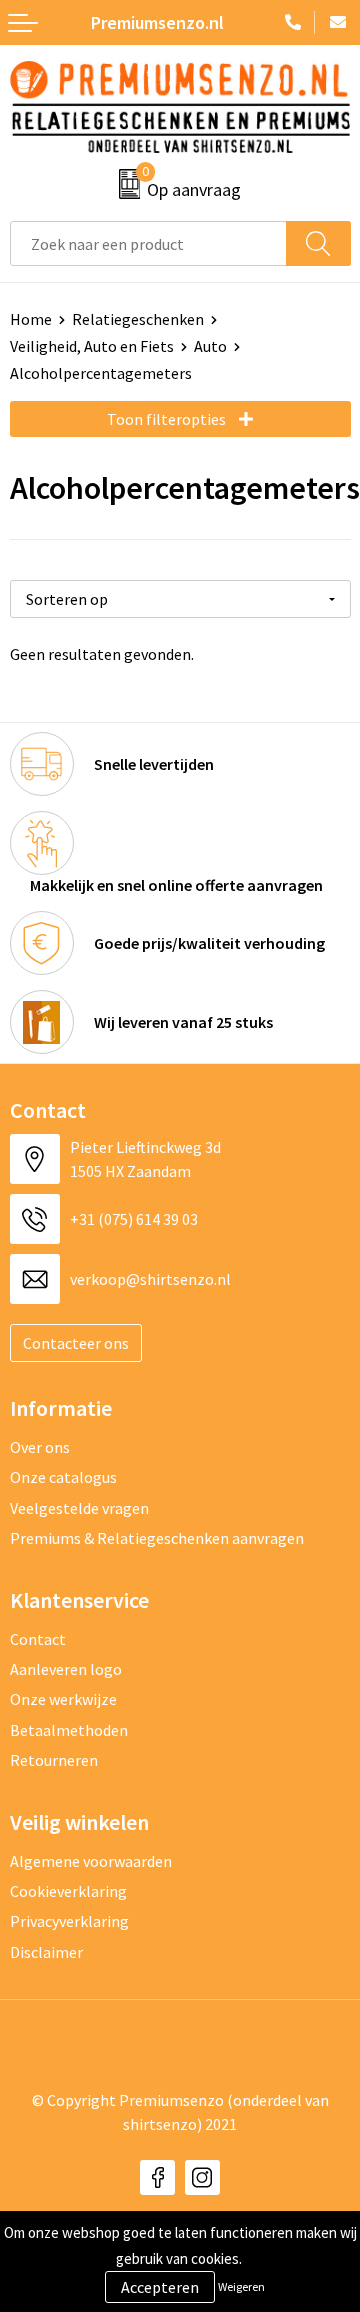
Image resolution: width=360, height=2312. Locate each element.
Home (31, 319)
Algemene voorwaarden (91, 1861)
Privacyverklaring (69, 1921)
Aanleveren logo (66, 1669)
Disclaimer (46, 1952)
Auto (210, 346)
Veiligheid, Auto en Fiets (92, 346)
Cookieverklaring (68, 1891)
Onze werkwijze (63, 1699)
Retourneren (54, 1760)
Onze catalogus (63, 1477)
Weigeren (241, 2286)
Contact (38, 1639)
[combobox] (148, 243)
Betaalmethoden (69, 1730)
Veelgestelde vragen (79, 1508)
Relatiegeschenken (138, 319)
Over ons (40, 1447)
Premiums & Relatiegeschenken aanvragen (157, 1538)
